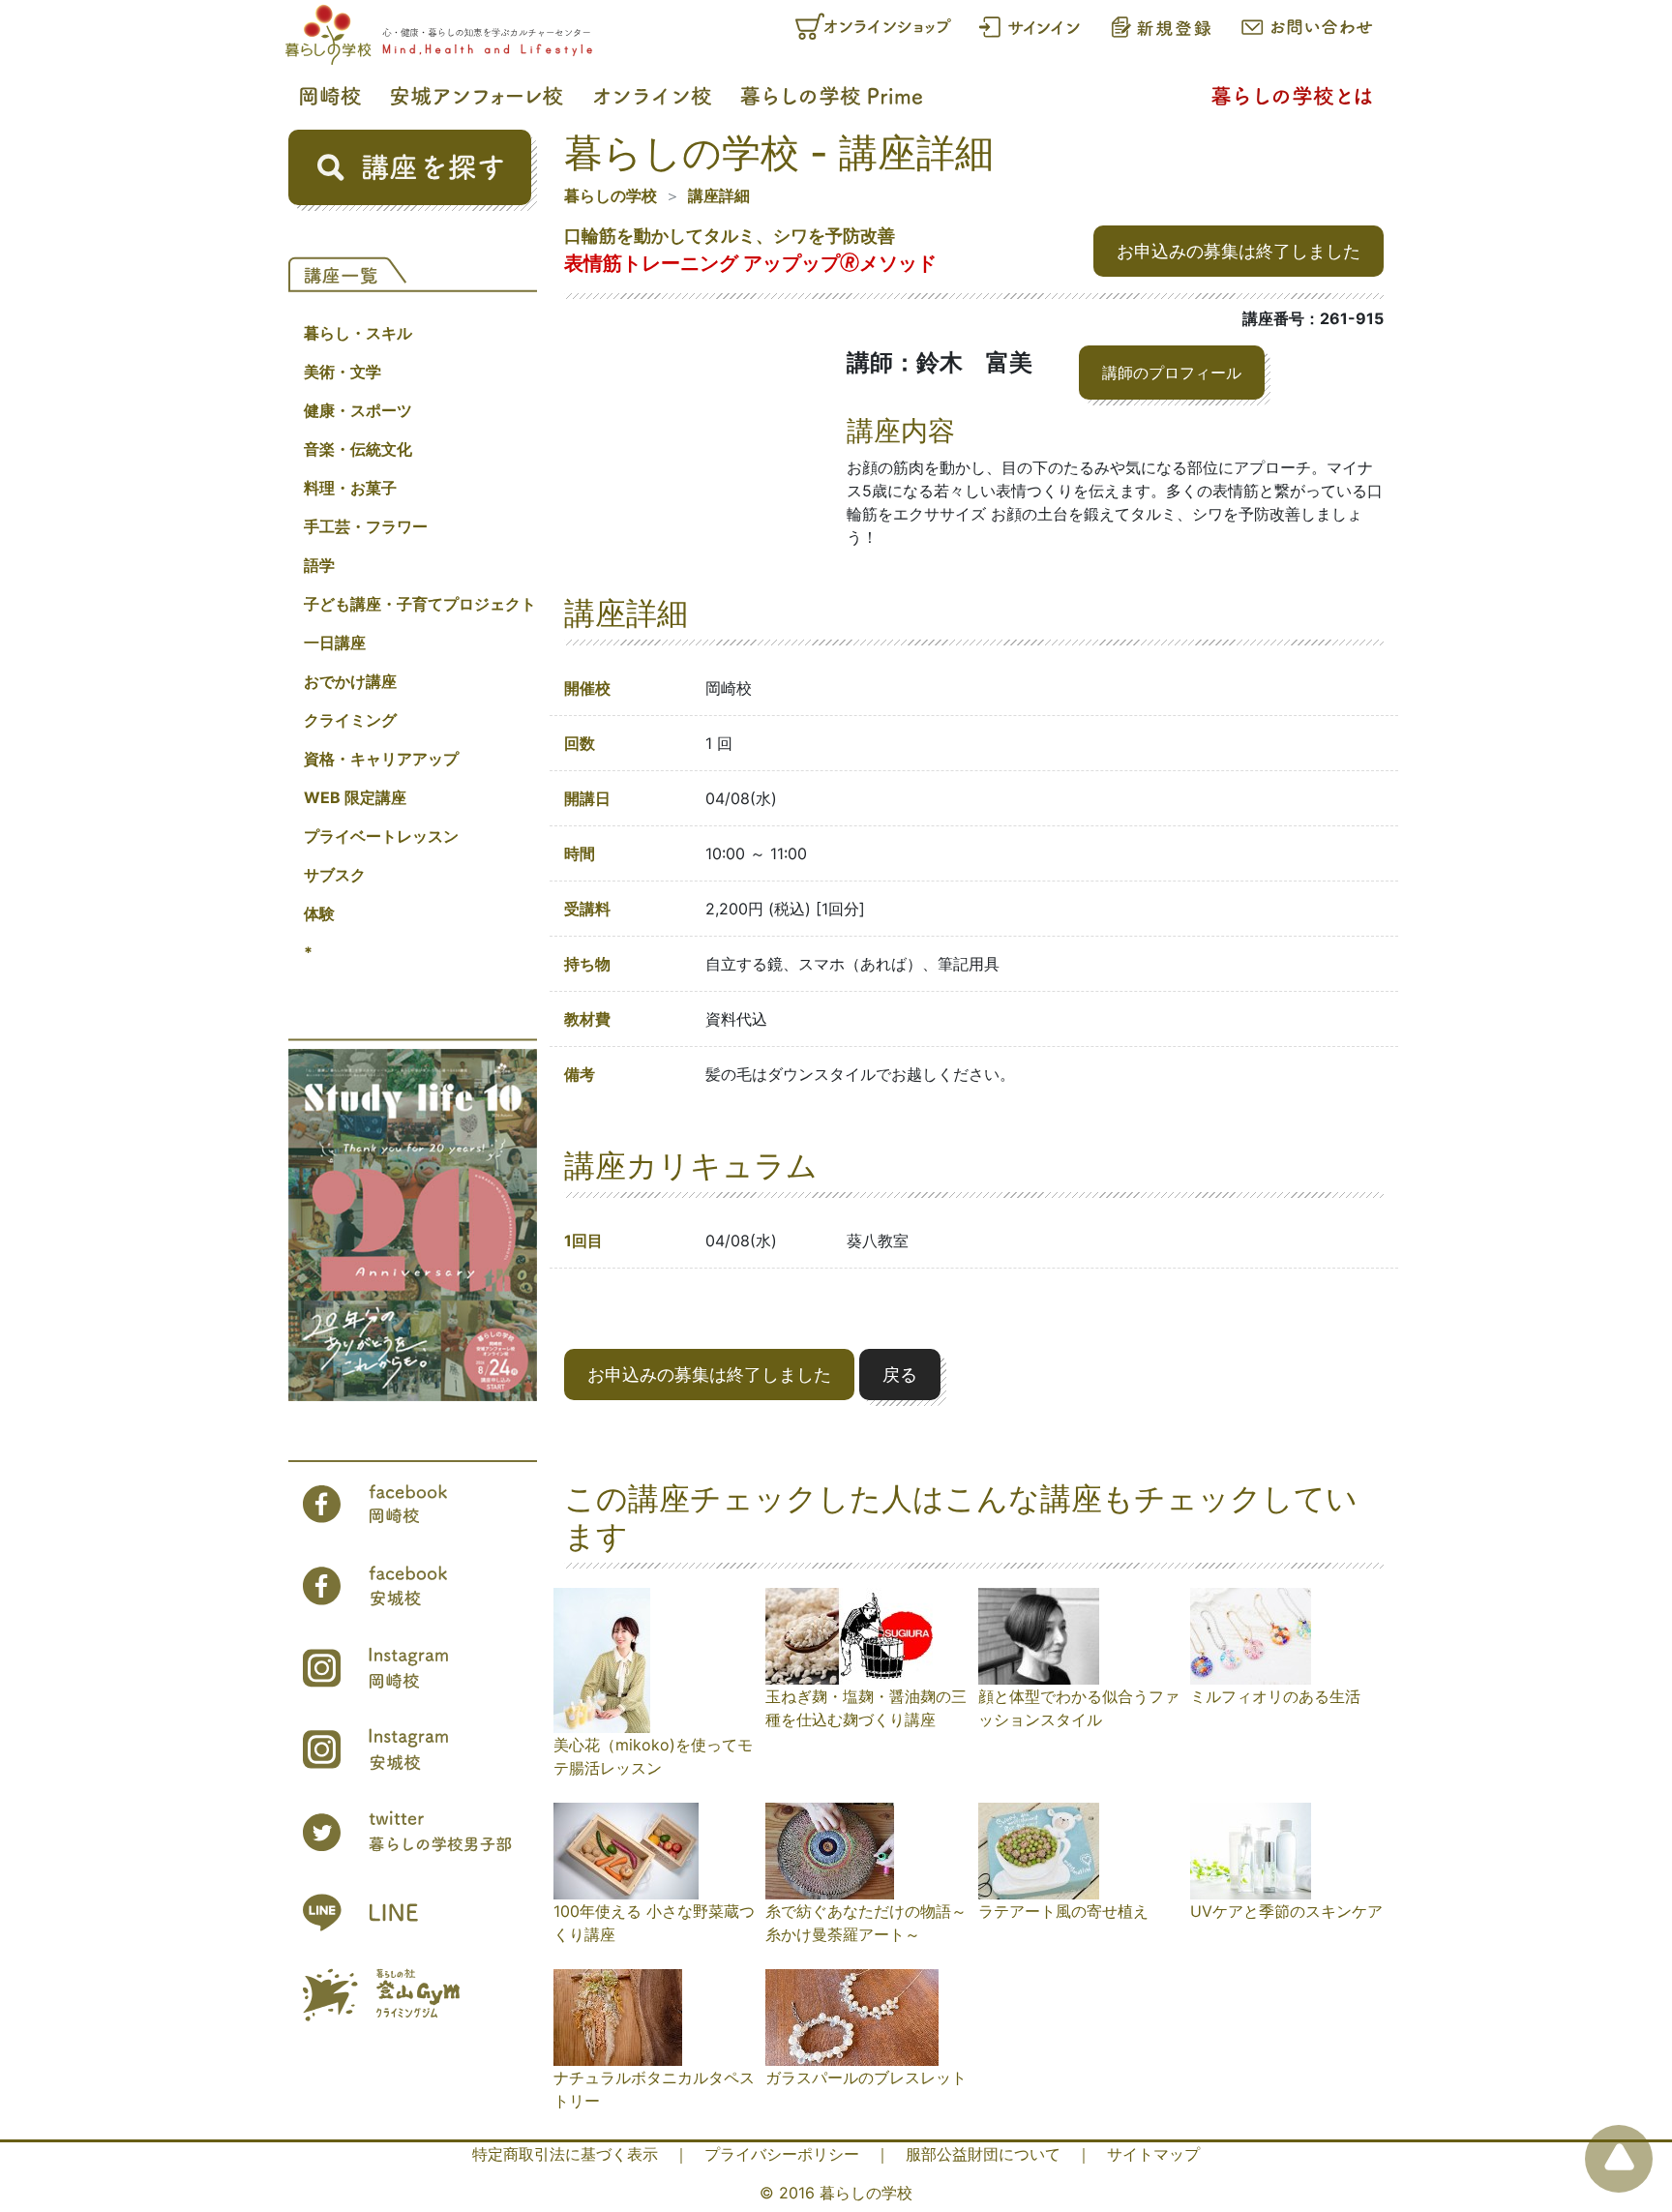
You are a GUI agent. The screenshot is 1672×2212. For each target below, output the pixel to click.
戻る (900, 1375)
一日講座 (335, 643)
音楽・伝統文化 (358, 449)
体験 (319, 913)
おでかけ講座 (350, 681)
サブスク (335, 875)
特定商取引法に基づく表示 (565, 2154)
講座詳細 (719, 195)
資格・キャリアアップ (381, 759)
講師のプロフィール (1172, 373)
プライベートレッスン (381, 836)
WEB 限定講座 (355, 797)
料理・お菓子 (350, 488)
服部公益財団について (983, 2154)
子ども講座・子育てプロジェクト (420, 604)
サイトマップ (1153, 2154)
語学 (319, 565)
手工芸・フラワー (366, 526)
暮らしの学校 (611, 195)
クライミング (350, 720)
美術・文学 (343, 372)
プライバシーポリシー (782, 2154)
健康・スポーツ (358, 410)
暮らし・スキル (358, 333)
